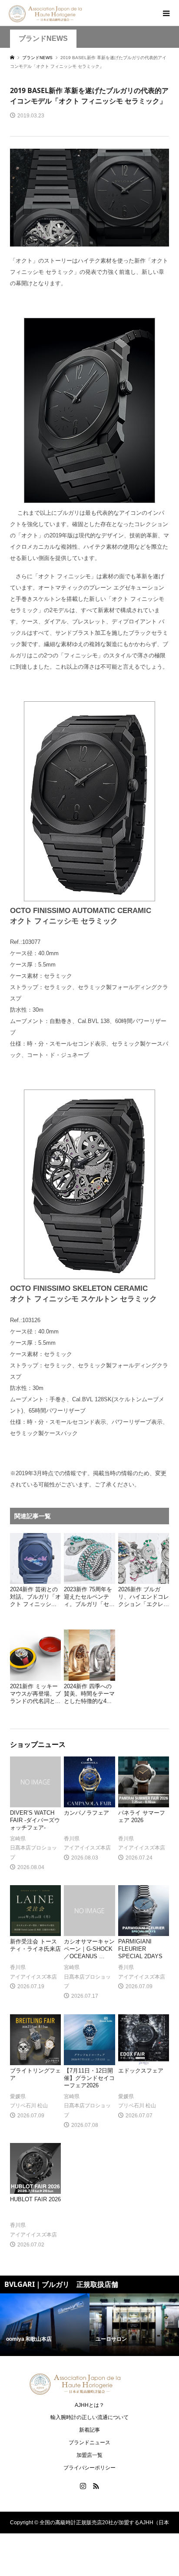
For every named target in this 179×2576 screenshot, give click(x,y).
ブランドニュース (89, 2443)
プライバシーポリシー (89, 2468)
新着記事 (89, 2430)
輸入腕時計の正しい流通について (89, 2417)
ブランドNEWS (43, 38)
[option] (45, 2325)
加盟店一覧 (89, 2455)
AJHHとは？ (89, 2405)
